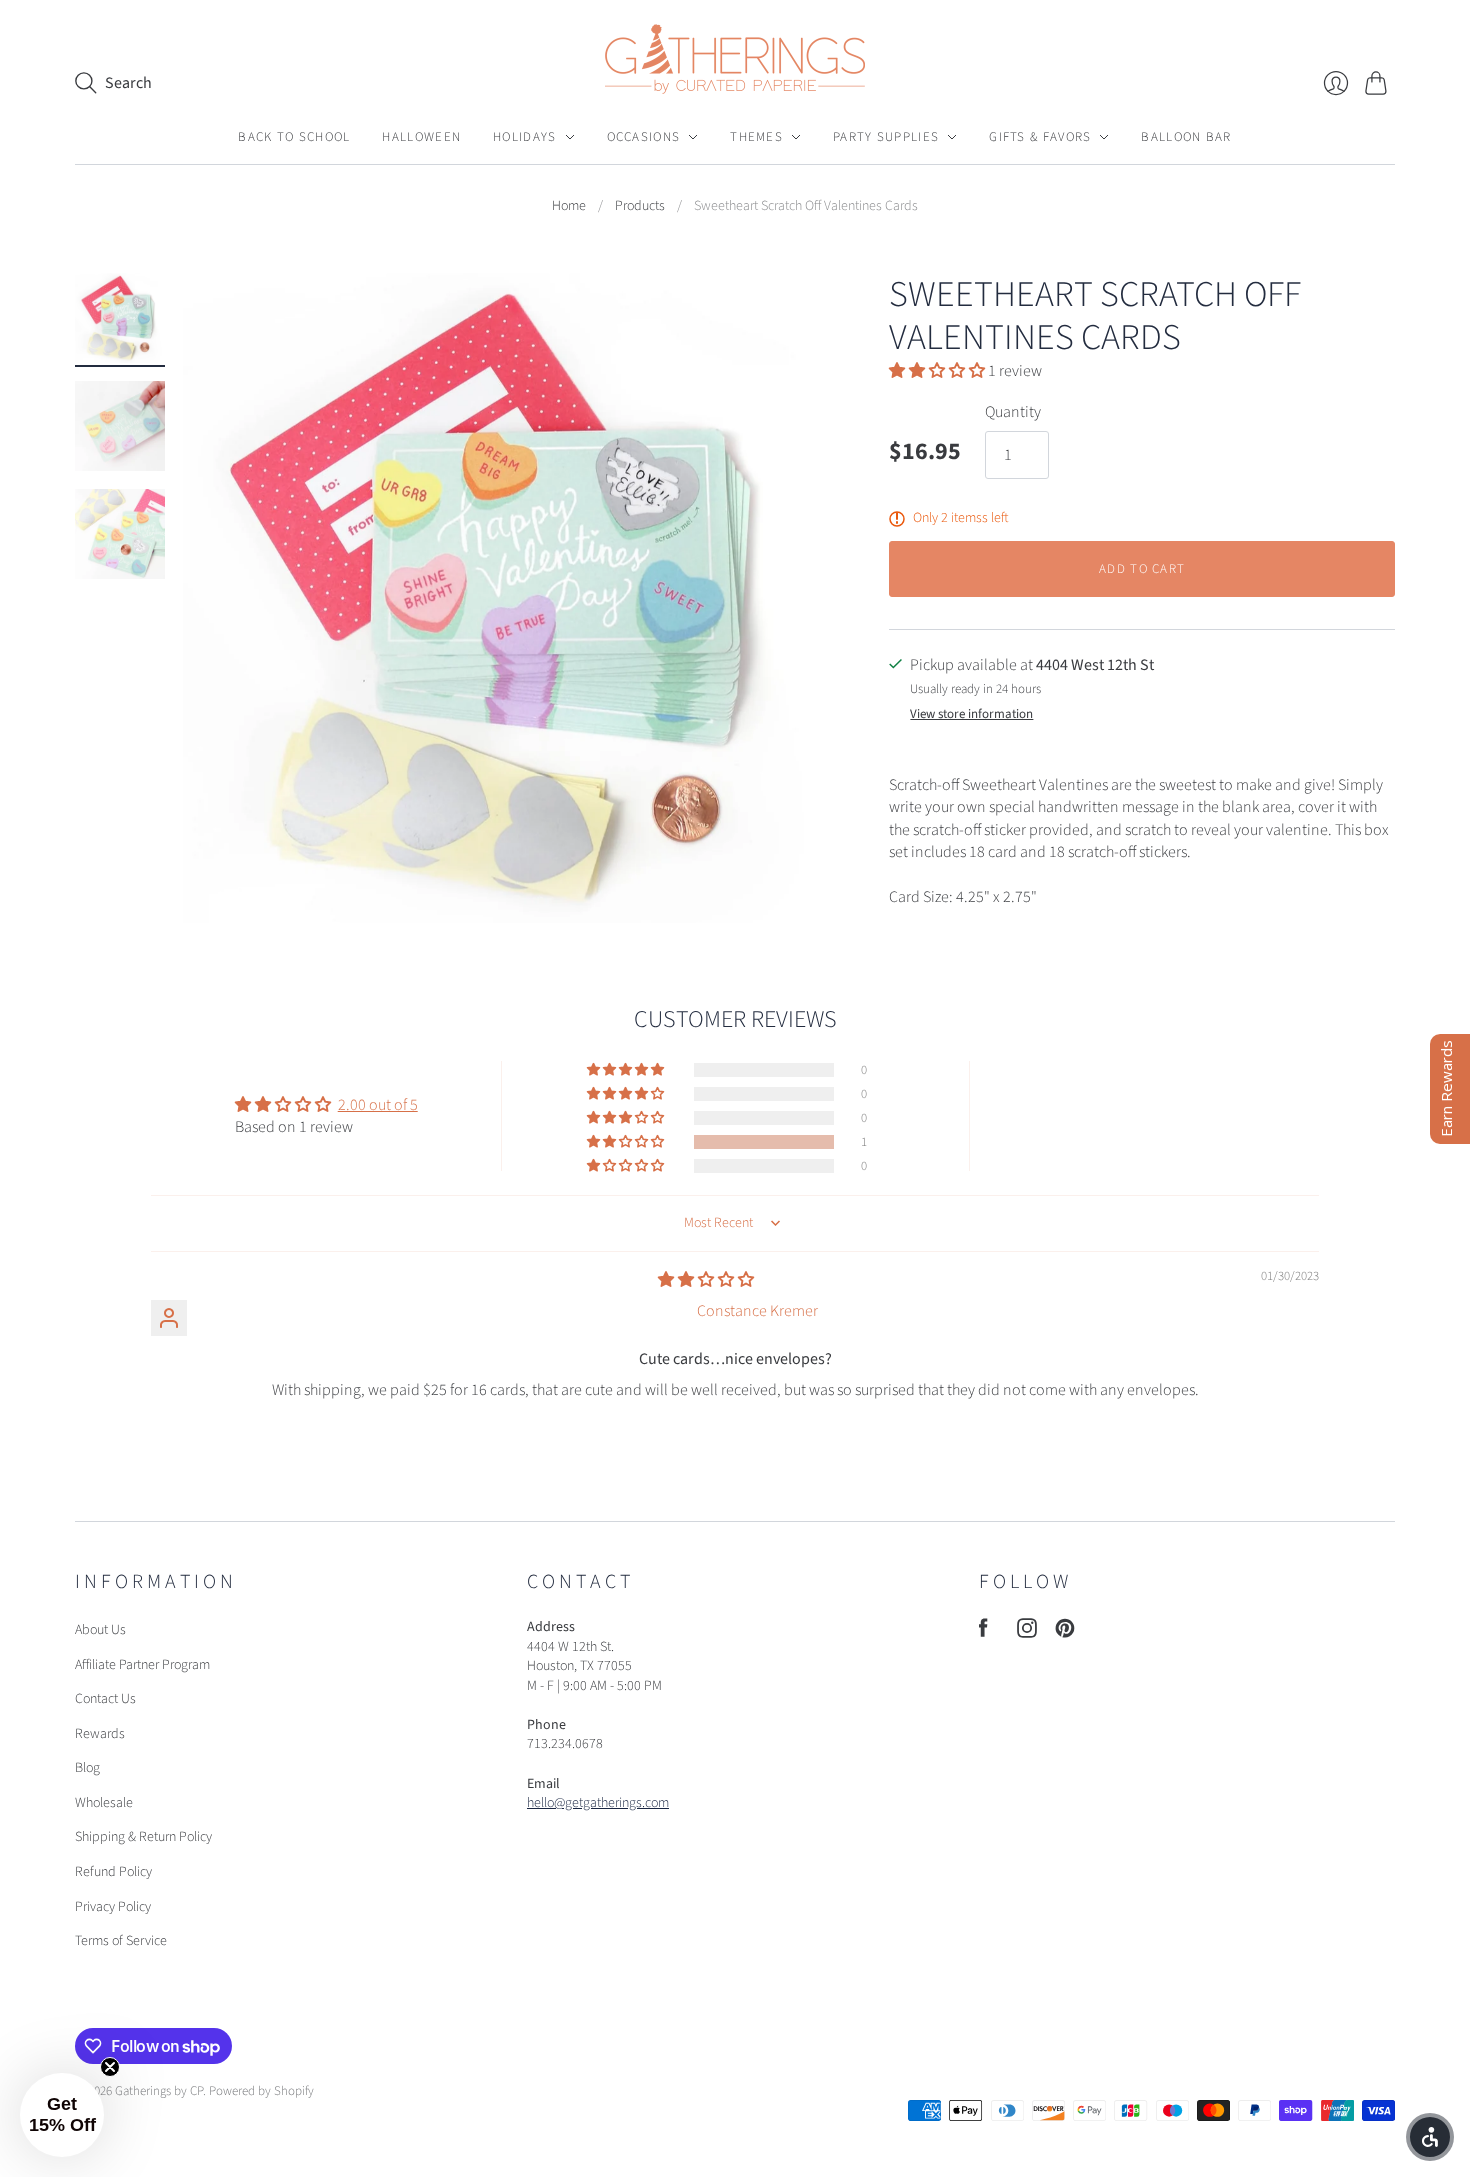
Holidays (524, 137)
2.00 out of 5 (378, 1105)
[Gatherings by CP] (735, 59)
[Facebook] (983, 1633)
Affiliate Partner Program (142, 1665)
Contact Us (105, 1699)
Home (569, 206)
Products (640, 206)
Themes (756, 137)
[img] (706, 1280)
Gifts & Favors (1040, 137)
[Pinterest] (1065, 1633)
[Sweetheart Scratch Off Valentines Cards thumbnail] (120, 318)
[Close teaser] (110, 2067)
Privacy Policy (113, 1907)
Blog (87, 1768)
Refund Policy (113, 1872)
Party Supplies (886, 137)
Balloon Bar (1186, 137)
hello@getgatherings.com (598, 1803)
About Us (100, 1630)
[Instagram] (1027, 1633)
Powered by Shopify (261, 2091)
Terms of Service (121, 1941)
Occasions (644, 137)
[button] (938, 371)
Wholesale (104, 1803)
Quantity (1013, 412)
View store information (971, 714)
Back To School (294, 137)
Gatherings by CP (159, 2091)
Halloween (421, 137)
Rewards (100, 1734)
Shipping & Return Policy (143, 1837)
